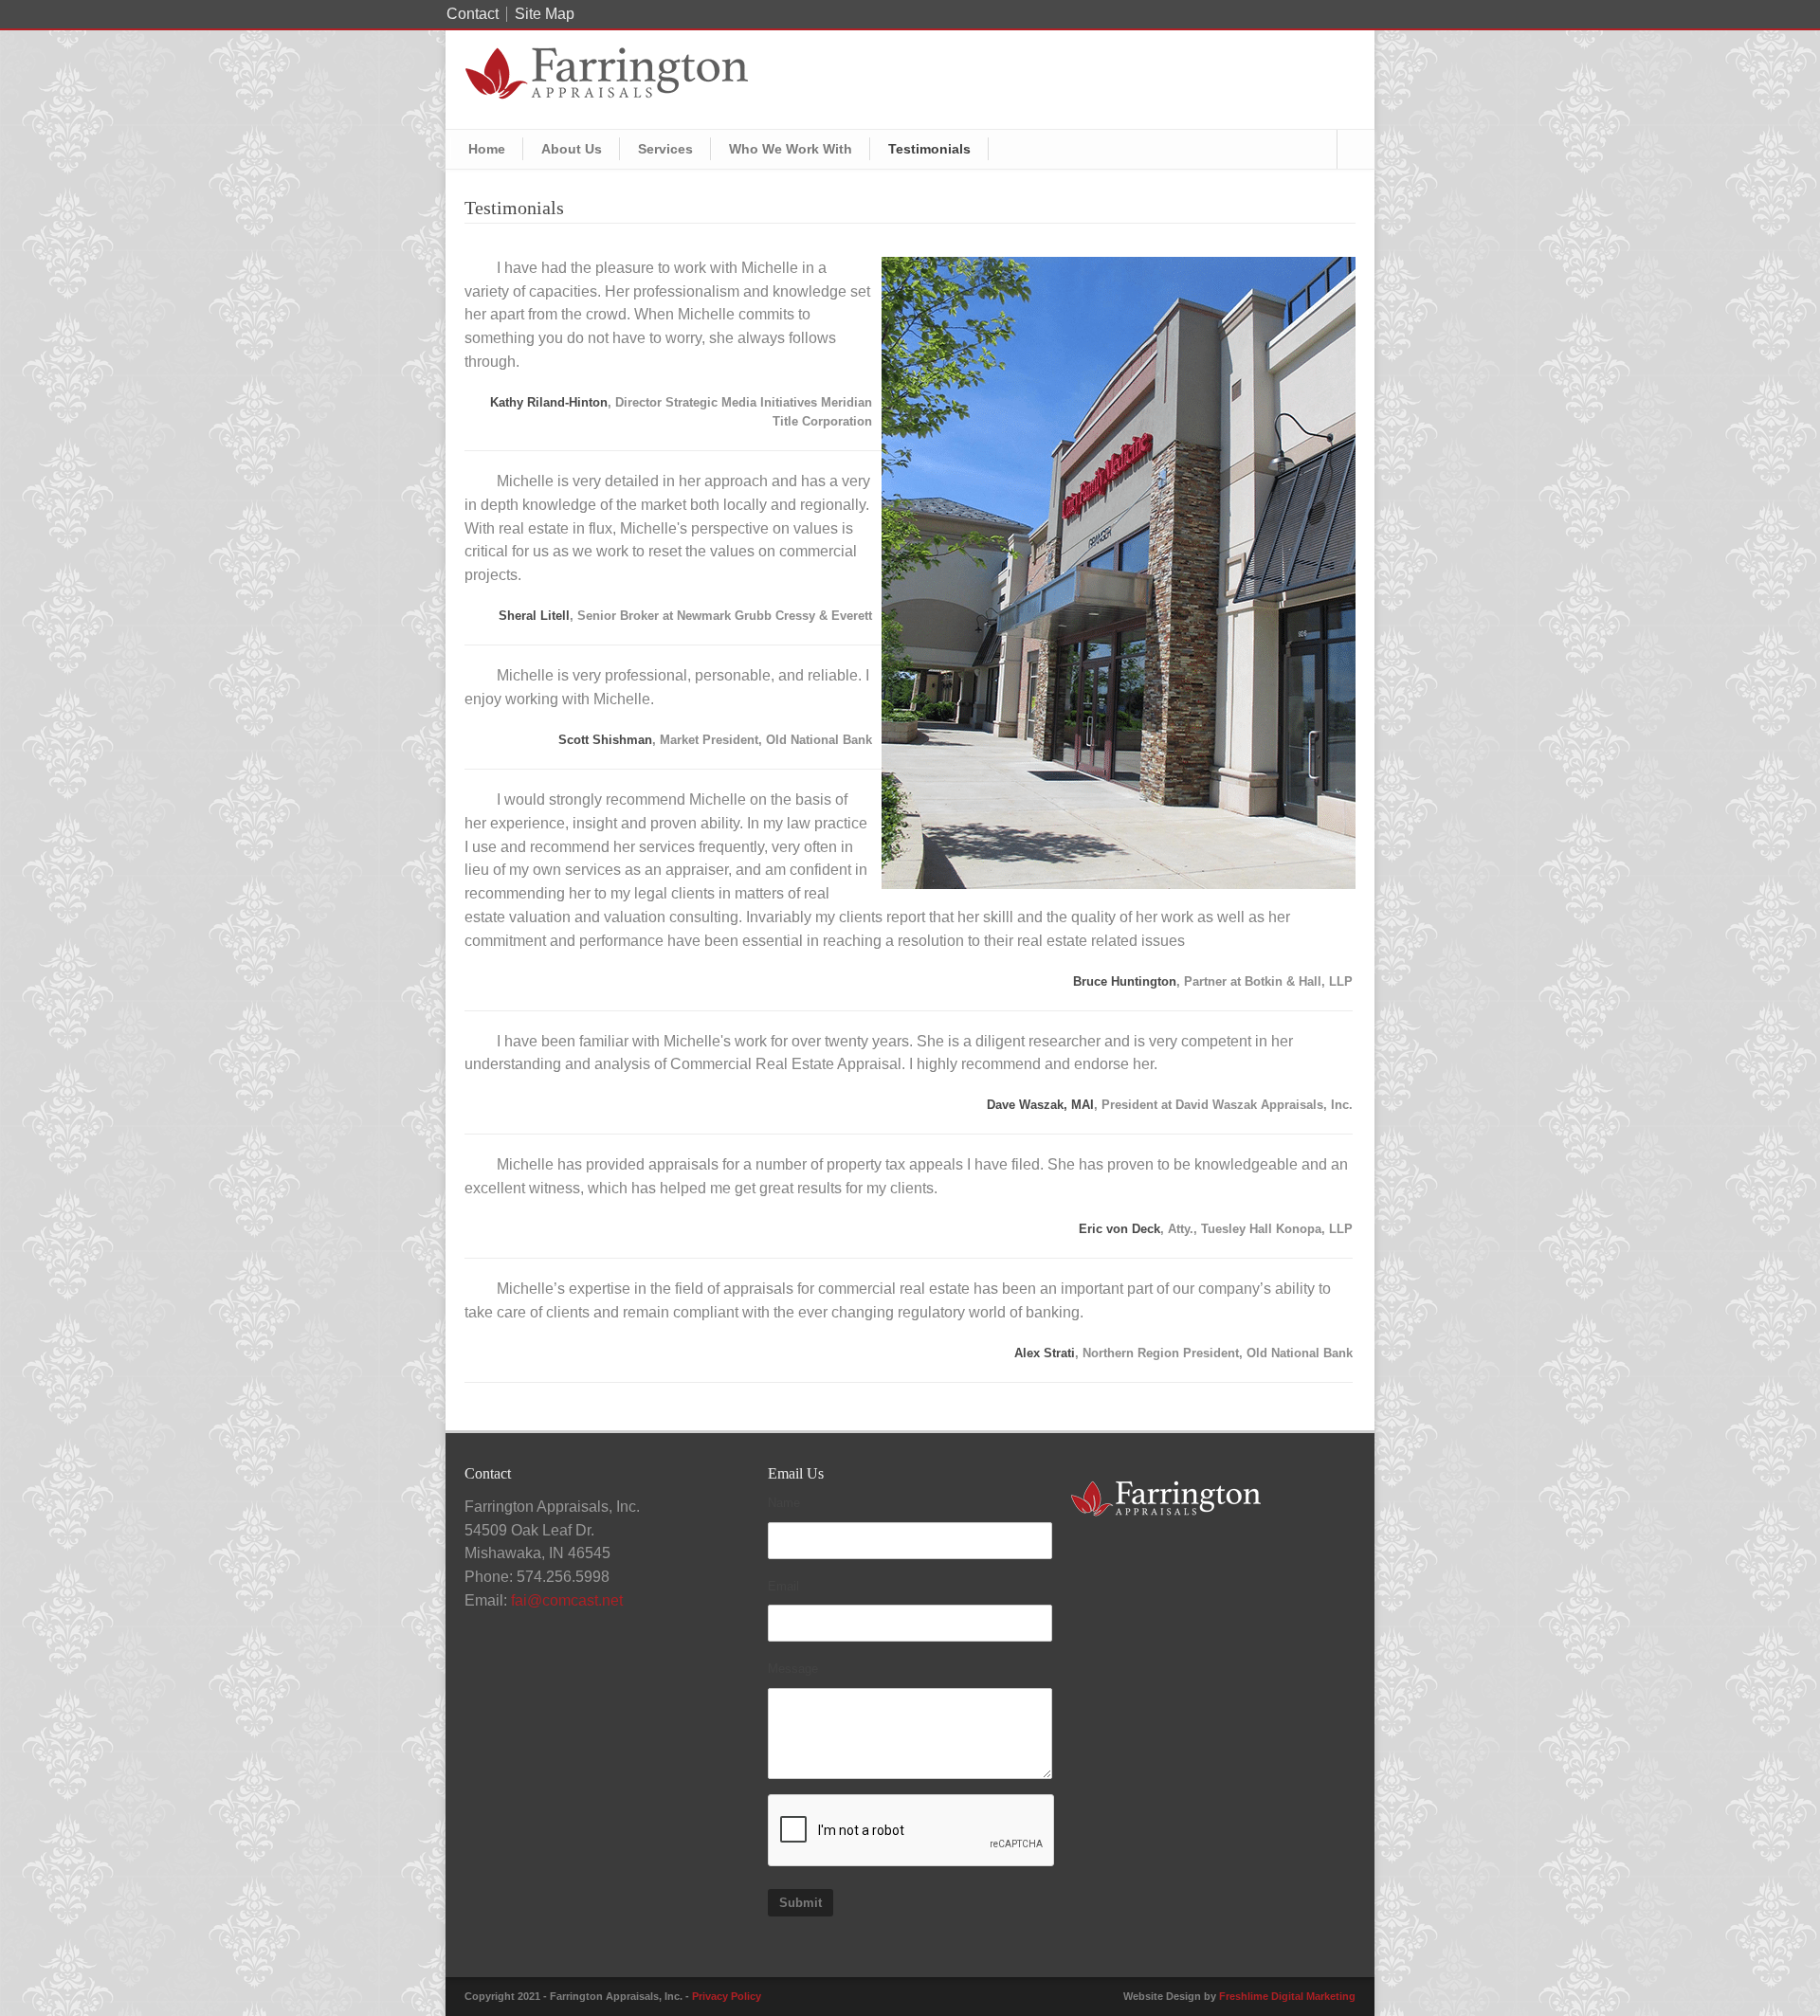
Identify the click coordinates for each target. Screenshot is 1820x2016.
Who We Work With (791, 149)
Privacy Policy (727, 1996)
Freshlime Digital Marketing (1287, 1996)
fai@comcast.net (567, 1600)
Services (665, 149)
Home (487, 149)
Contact (473, 14)
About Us (572, 149)
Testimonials (929, 149)
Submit (801, 1903)
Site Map (545, 14)
